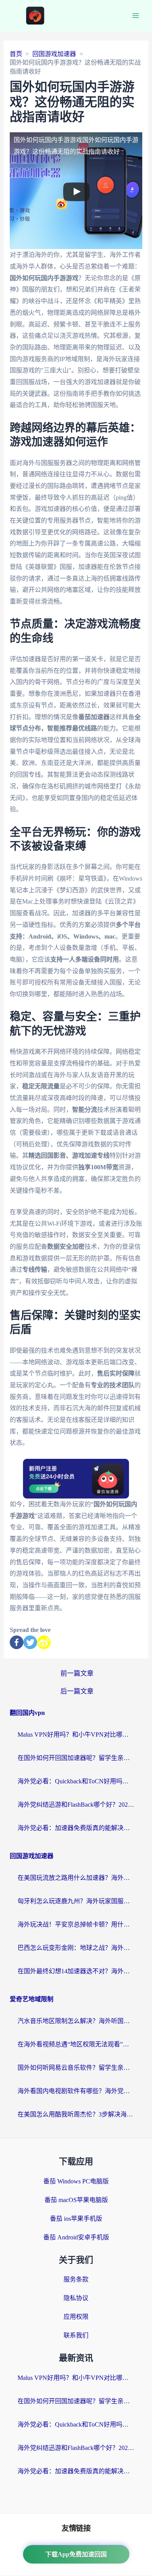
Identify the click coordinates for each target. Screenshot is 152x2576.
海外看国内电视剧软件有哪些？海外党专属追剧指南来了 (76, 2091)
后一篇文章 (77, 1691)
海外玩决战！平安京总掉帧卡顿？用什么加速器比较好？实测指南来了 (76, 1924)
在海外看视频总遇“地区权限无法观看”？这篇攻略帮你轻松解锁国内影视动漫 (76, 2044)
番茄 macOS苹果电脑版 (76, 2200)
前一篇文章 (77, 1673)
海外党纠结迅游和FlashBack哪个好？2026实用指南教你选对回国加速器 (76, 1805)
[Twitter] (30, 1642)
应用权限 (76, 2317)
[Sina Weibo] (44, 1642)
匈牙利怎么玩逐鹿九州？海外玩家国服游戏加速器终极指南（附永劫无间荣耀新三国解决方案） (76, 1901)
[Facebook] (17, 1642)
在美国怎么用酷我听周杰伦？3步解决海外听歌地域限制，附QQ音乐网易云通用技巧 (76, 2114)
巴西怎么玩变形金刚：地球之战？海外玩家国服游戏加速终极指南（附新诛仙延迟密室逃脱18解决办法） (76, 1948)
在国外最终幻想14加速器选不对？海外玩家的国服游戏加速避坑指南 (76, 1971)
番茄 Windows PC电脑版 (76, 2181)
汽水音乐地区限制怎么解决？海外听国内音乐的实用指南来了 (76, 2021)
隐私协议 (76, 2298)
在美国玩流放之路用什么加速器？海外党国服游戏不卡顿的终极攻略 (76, 1878)
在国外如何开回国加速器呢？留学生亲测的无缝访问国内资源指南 (76, 1758)
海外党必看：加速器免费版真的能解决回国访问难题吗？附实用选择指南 (76, 1828)
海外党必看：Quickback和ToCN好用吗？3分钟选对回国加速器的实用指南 (76, 1781)
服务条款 (76, 2279)
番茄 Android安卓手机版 (76, 2237)
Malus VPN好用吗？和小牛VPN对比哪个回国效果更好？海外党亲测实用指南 (76, 1735)
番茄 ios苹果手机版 (76, 2219)
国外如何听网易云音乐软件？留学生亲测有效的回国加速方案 (76, 2068)
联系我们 (76, 2335)
